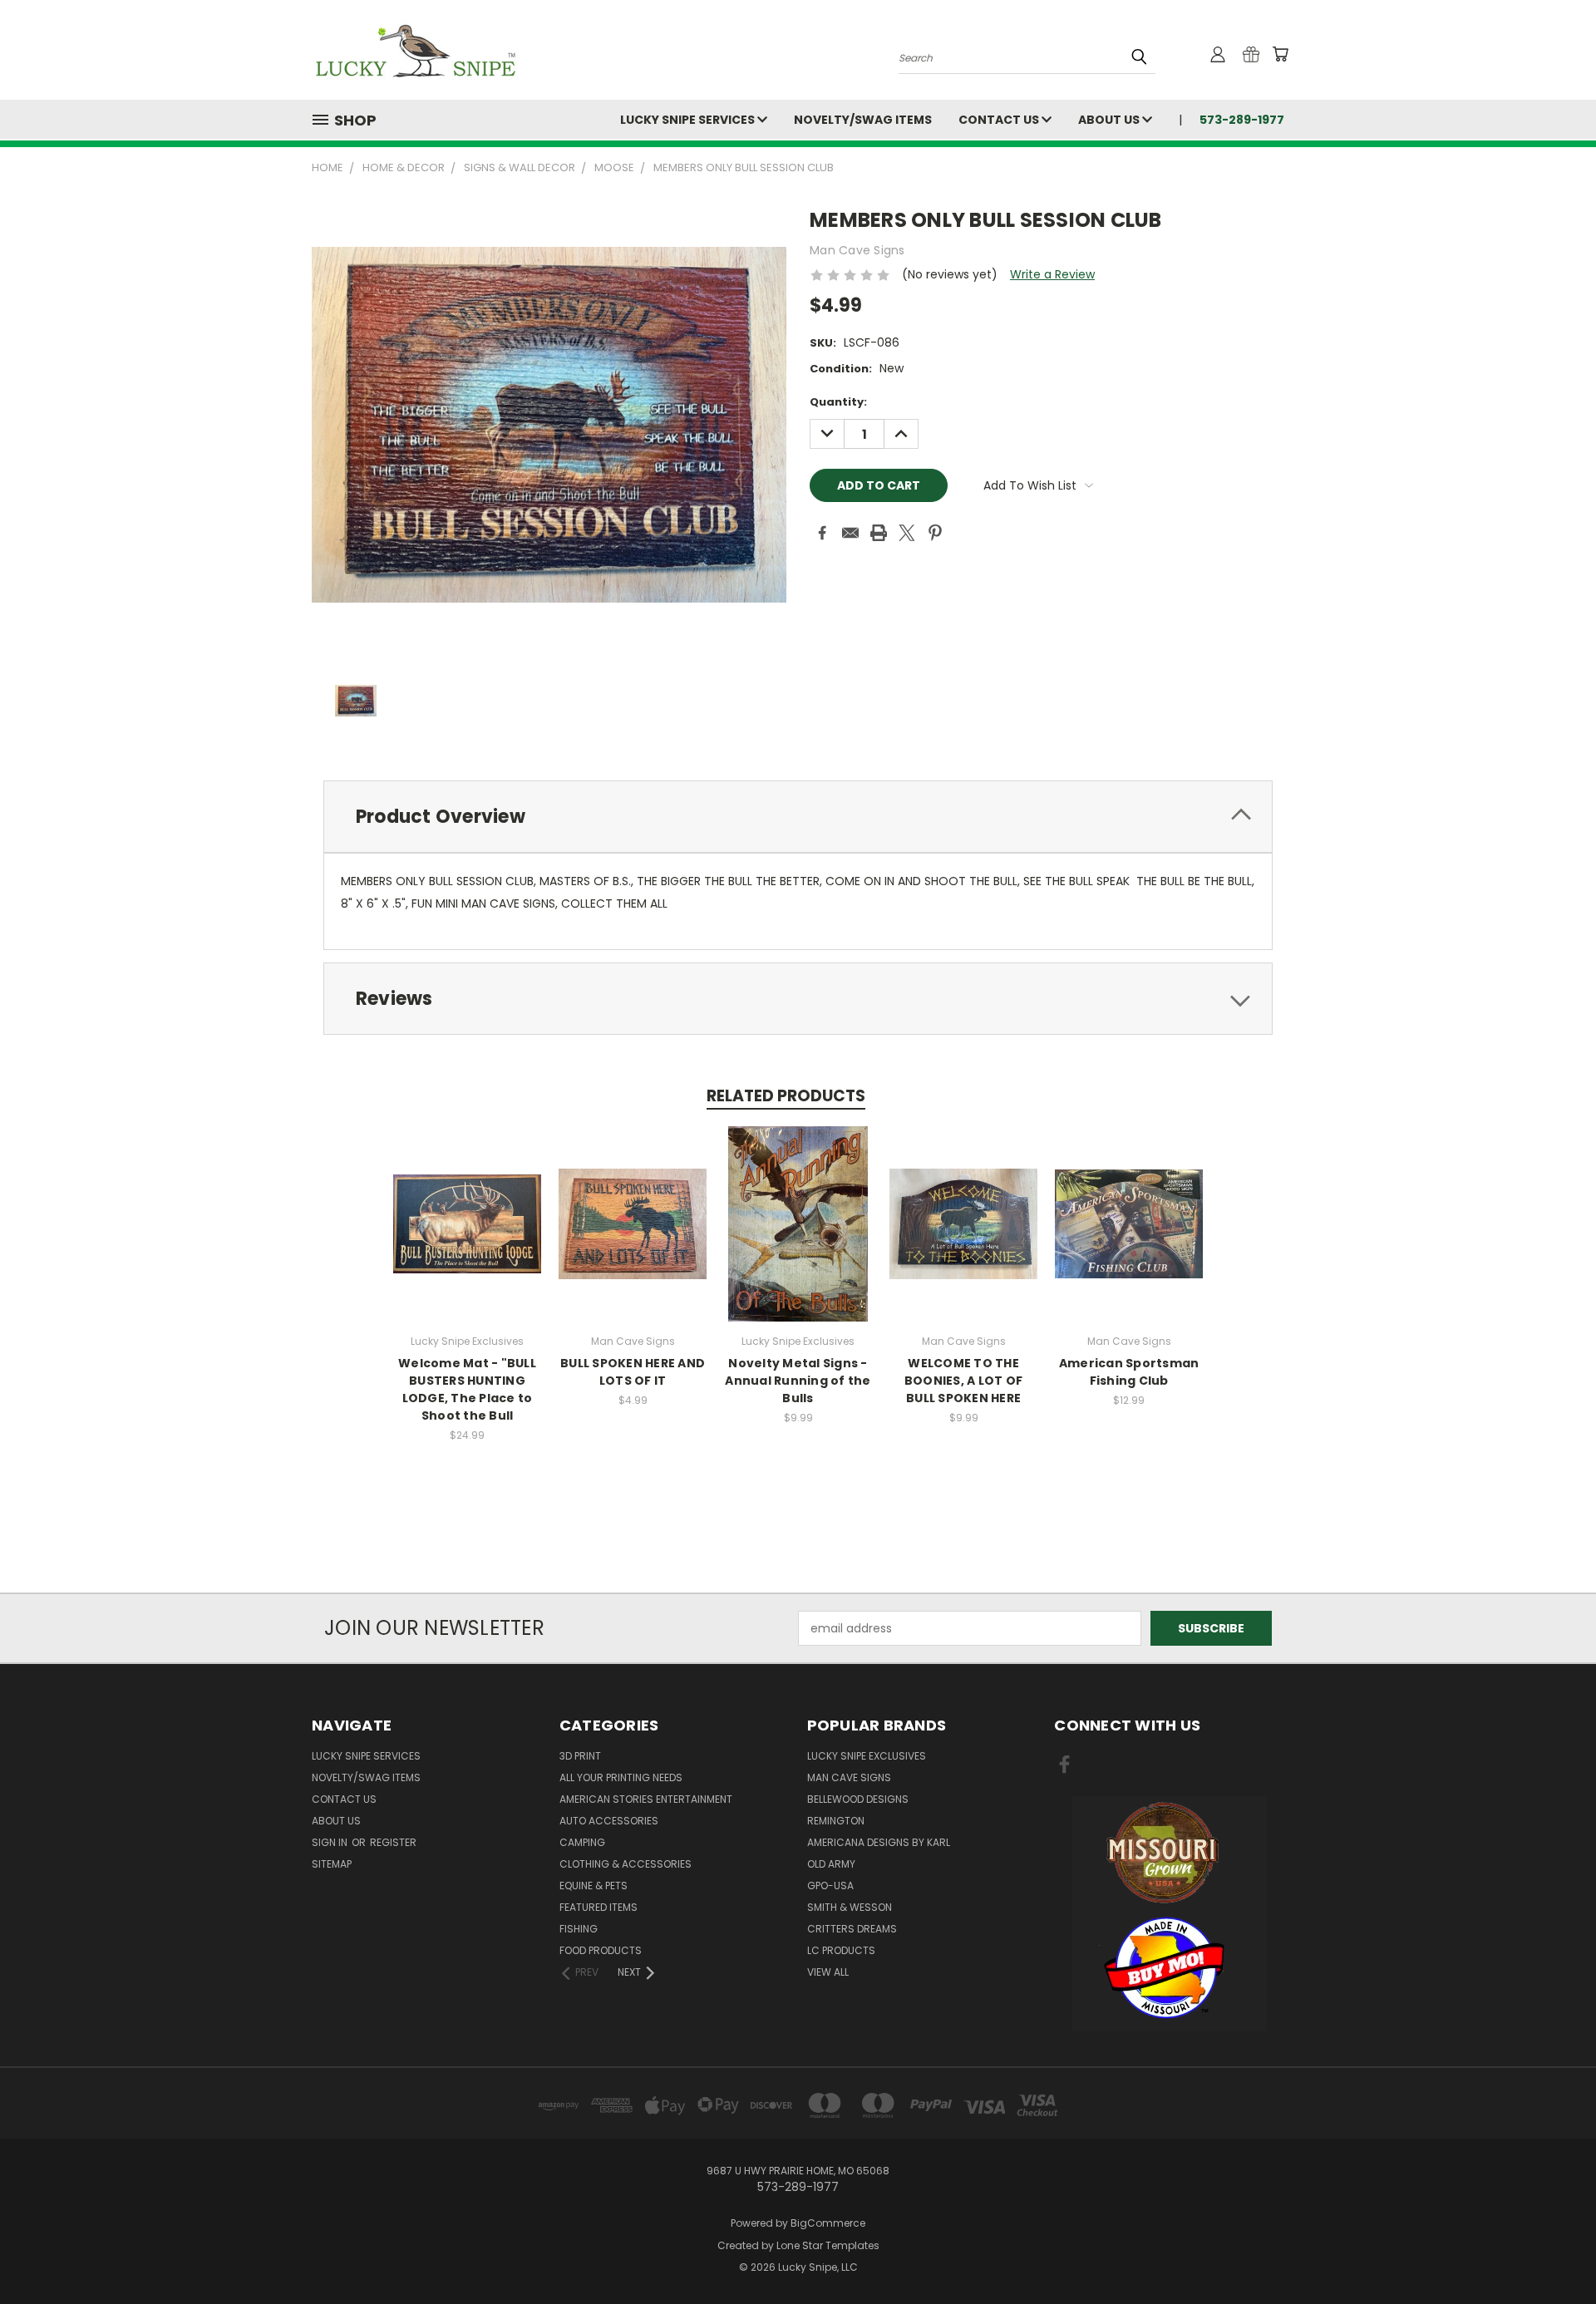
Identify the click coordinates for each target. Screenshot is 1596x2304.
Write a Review (1052, 274)
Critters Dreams (852, 1929)
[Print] (879, 533)
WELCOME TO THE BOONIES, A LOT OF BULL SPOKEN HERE (963, 1381)
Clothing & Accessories (626, 1864)
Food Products (601, 1950)
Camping (582, 1842)
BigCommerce (828, 2223)
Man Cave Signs (849, 1777)
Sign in (331, 1842)
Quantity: (838, 402)
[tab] (798, 817)
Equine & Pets (594, 1886)
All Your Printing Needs (621, 1777)
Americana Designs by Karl (879, 1842)
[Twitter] (907, 533)
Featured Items (598, 1907)
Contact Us (1000, 120)
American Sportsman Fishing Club (1129, 1372)
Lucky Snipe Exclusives (867, 1756)
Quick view (467, 1206)
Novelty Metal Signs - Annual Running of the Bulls (798, 1381)
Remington (836, 1821)
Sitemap (332, 1864)
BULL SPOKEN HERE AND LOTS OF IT (633, 1372)
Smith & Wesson (850, 1907)
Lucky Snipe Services (689, 120)
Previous (1552, 2252)
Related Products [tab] (786, 1096)
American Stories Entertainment (646, 1799)
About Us (1110, 120)
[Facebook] (822, 533)
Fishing (579, 1929)
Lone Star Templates (828, 2245)
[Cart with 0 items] (1280, 54)
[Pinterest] (935, 533)
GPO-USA (830, 1886)
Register (393, 1842)
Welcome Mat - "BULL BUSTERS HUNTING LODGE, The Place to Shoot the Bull (467, 1389)
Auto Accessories (609, 1821)
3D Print (580, 1756)
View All (828, 1972)
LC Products (841, 1950)
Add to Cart (468, 1236)
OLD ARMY (831, 1864)
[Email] (850, 533)
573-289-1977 (1242, 120)
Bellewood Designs (858, 1799)
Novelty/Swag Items (863, 120)
